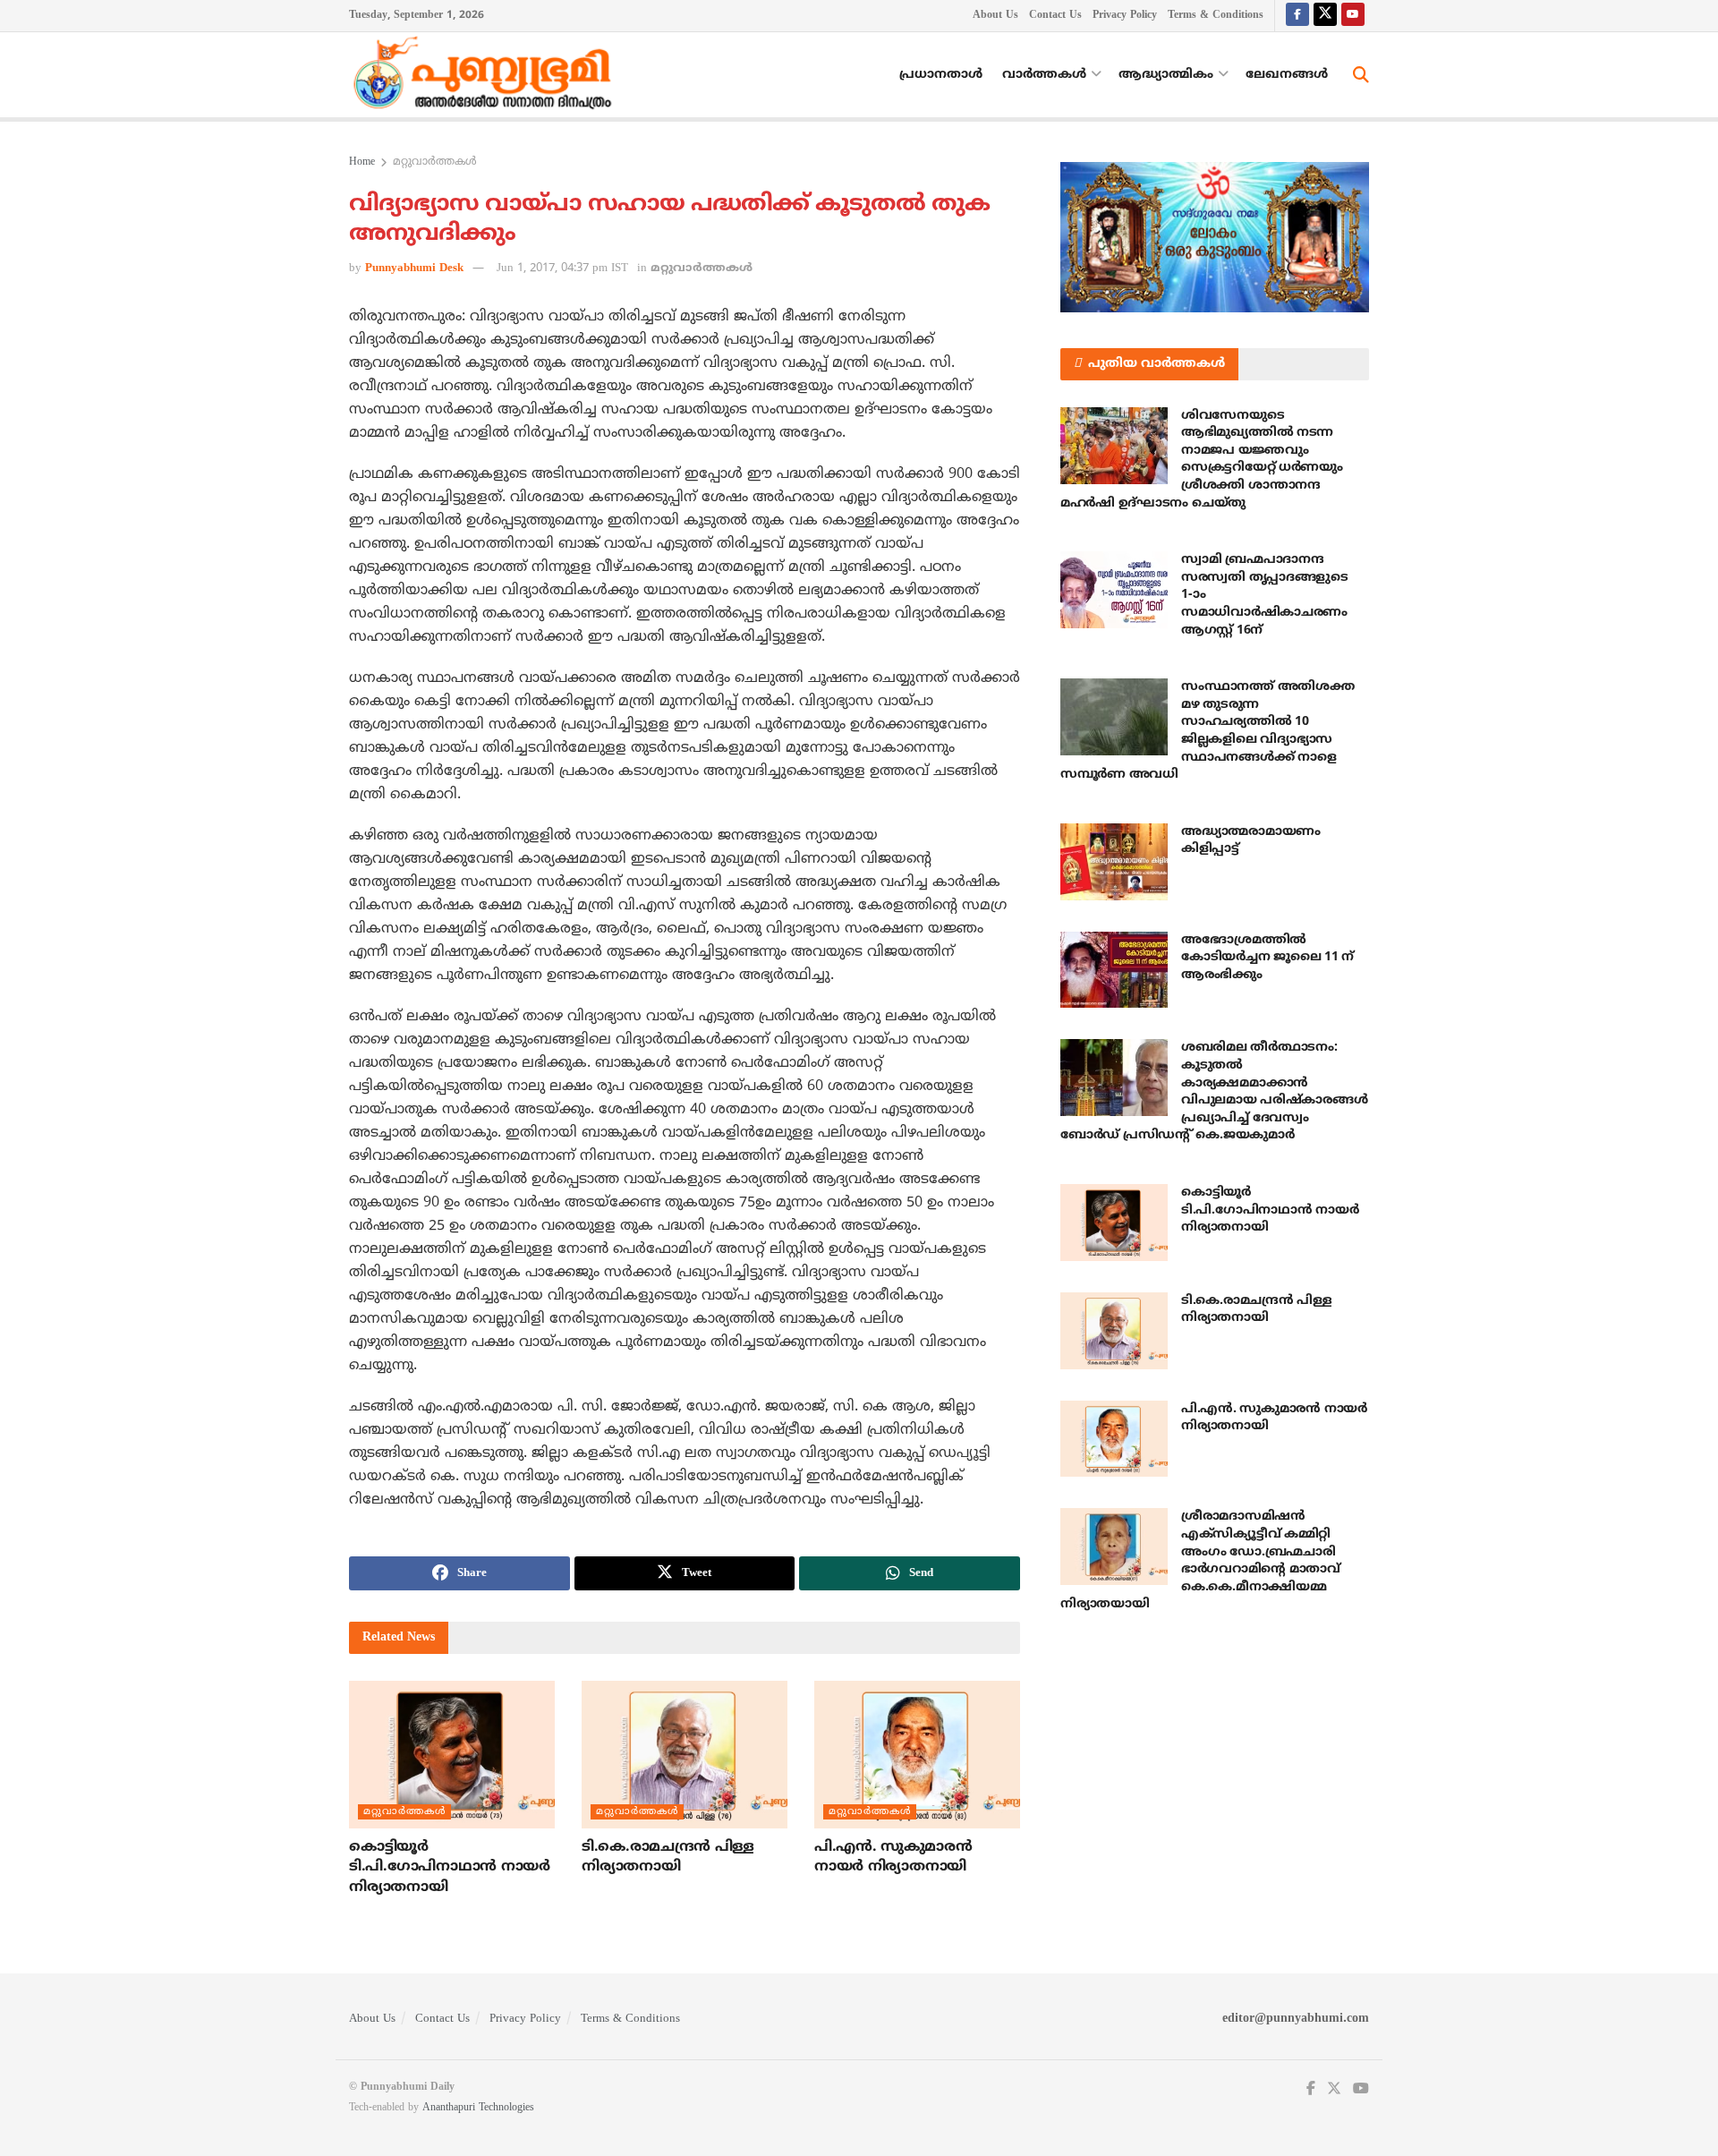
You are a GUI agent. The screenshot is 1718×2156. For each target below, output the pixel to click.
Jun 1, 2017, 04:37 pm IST (562, 268)
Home (362, 162)
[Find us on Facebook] (1297, 16)
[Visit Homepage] (487, 75)
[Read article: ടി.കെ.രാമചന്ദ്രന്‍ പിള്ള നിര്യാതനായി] (685, 1754)
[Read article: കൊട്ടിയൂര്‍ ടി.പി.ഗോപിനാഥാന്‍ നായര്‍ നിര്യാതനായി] (452, 1754)
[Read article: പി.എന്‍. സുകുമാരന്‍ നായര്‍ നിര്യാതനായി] (917, 1754)
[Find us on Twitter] (1325, 16)
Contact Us (1055, 16)
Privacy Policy (1125, 16)
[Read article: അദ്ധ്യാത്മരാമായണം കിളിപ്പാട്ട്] (1114, 862)
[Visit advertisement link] (1215, 237)
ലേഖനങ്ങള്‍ (1287, 75)
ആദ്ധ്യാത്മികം (1166, 75)
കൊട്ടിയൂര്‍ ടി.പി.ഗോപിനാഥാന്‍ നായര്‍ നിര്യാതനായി (450, 1867)
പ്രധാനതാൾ (941, 75)
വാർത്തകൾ (1044, 75)
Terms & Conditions (1216, 16)
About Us (995, 16)
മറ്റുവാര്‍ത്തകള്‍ (435, 162)
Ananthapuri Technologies (478, 2108)
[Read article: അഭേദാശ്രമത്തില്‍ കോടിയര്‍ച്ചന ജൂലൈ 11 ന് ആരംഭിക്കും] (1114, 970)
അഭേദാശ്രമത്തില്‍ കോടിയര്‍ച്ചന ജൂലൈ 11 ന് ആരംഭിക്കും (1267, 958)
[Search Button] (1361, 75)
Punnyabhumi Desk (414, 268)
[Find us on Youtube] (1353, 16)
